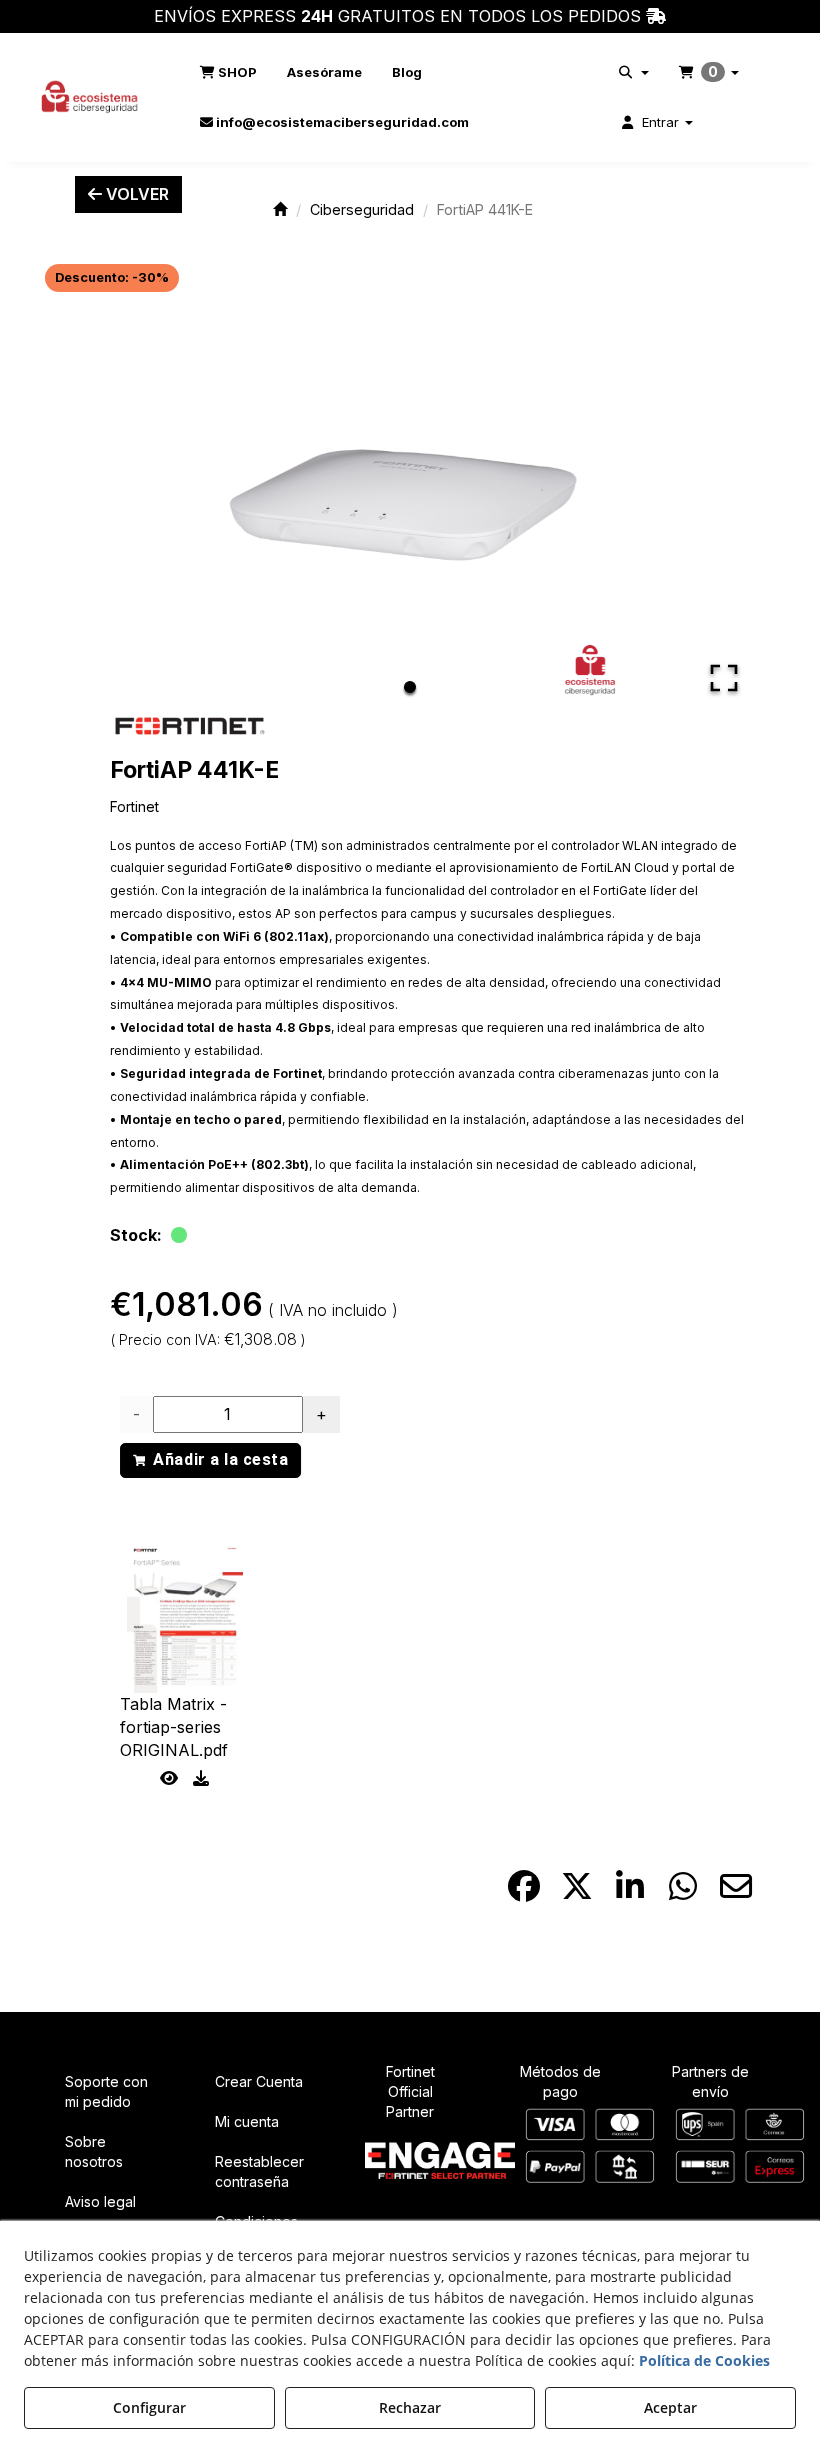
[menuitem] (228, 72)
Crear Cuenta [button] (259, 2081)
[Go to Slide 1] (410, 687)
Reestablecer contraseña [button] (259, 2171)
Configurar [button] (149, 2407)
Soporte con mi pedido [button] (106, 2091)
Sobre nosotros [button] (94, 2151)
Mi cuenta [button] (247, 2121)
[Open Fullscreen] (724, 678)
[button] (90, 97)
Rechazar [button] (410, 2407)
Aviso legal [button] (100, 2201)
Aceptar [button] (670, 2407)
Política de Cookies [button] (704, 2360)
